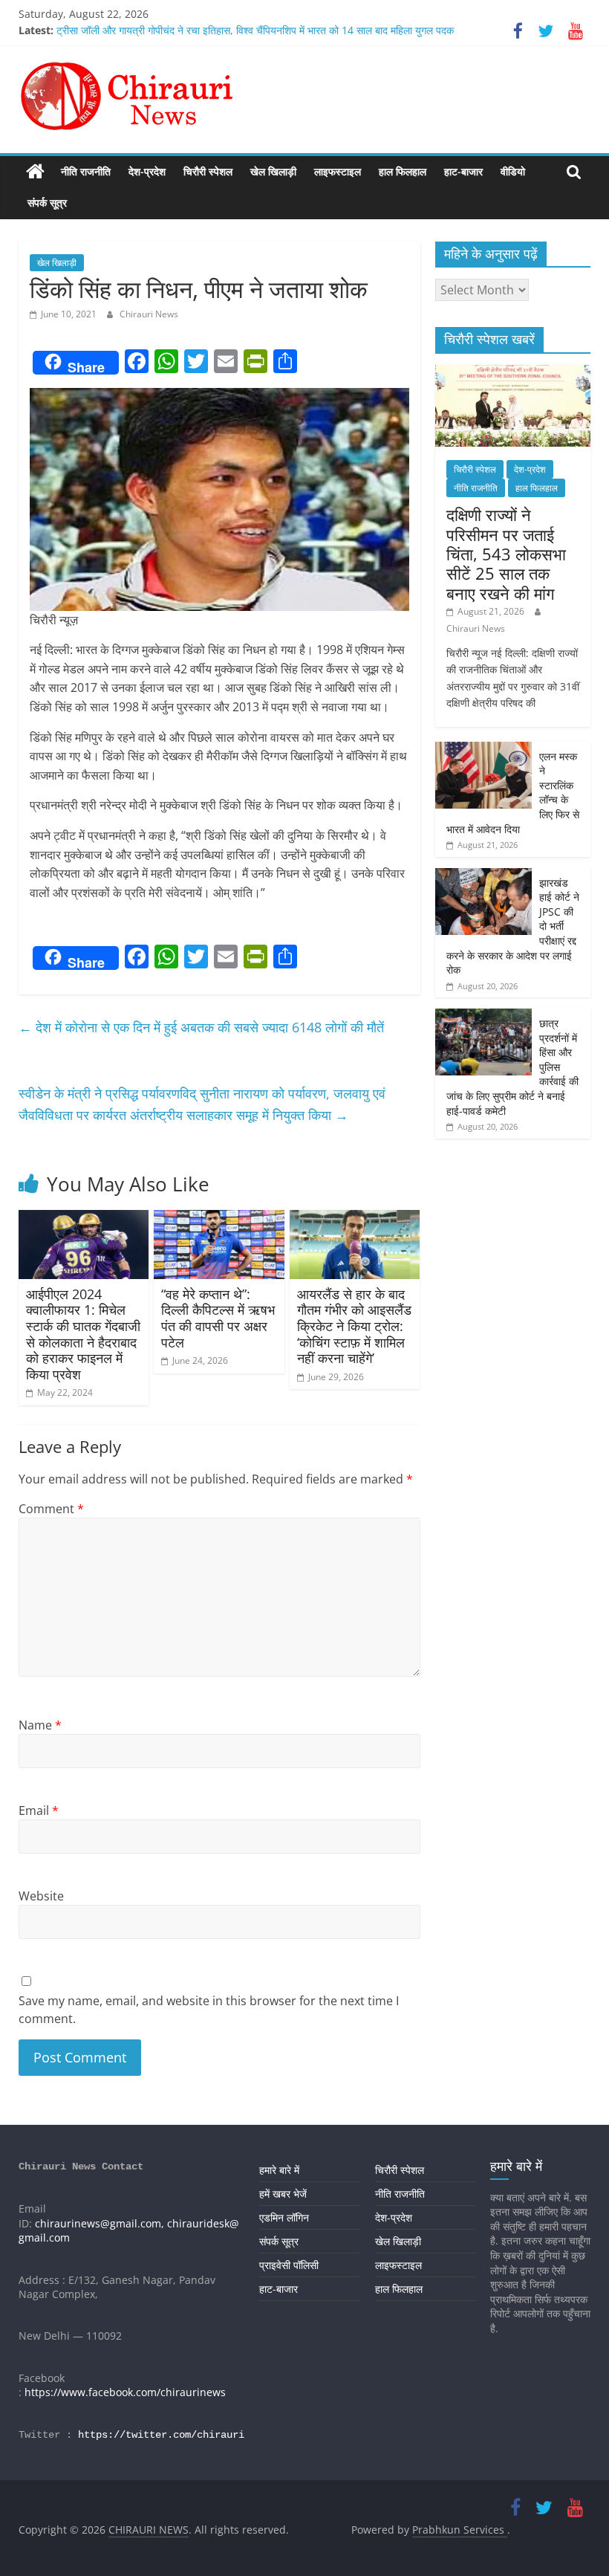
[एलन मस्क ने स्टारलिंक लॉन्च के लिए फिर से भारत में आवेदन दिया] (483, 750)
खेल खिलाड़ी (273, 171)
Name (40, 1725)
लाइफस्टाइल (338, 171)
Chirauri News (149, 314)
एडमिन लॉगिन (284, 2217)
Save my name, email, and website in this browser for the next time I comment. (209, 2010)
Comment (51, 1509)
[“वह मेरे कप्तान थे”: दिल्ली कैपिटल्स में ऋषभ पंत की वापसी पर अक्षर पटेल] (219, 1219)
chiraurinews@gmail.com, (100, 2223)
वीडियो (513, 171)
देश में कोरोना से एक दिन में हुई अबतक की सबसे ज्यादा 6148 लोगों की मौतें (201, 1027)
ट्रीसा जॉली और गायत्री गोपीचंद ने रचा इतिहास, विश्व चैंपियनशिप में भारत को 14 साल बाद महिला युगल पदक (255, 30)
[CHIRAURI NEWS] (35, 172)
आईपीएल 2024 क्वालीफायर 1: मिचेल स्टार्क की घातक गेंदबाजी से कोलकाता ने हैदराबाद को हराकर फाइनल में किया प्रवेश (83, 1334)
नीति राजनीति (86, 171)
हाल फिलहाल (403, 171)
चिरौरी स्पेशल (208, 171)
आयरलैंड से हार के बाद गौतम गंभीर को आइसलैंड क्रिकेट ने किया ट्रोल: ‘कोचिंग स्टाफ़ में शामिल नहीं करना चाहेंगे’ (354, 1326)
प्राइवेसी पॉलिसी (289, 2265)
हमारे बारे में (279, 2170)
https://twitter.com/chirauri (161, 2435)
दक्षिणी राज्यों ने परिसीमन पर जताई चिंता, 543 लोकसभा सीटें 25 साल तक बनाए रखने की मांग (506, 554)
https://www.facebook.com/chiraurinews (125, 2392)
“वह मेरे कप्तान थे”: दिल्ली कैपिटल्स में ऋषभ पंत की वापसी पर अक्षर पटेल (218, 1318)
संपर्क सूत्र (47, 203)
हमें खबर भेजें (283, 2194)
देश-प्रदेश (147, 171)
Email (39, 1810)
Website (41, 1896)
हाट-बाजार (463, 171)
